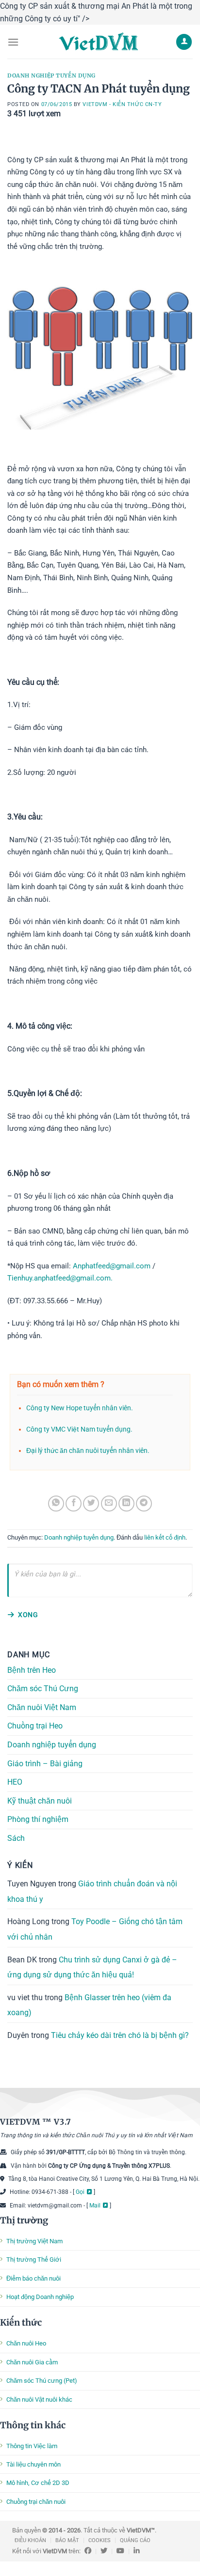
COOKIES (100, 2540)
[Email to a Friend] (109, 1504)
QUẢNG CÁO (135, 2540)
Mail (95, 2206)
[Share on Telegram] (144, 1504)
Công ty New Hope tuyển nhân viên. (80, 1408)
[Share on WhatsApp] (56, 1504)
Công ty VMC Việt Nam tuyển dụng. (79, 1429)
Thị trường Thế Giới (34, 2260)
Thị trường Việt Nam (34, 2241)
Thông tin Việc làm (32, 2446)
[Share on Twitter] (91, 1504)
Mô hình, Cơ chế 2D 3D (38, 2483)
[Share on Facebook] (74, 1504)
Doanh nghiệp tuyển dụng (51, 76)
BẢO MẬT (67, 2540)
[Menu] (13, 42)
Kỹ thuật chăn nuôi (40, 1801)
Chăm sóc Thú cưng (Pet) (42, 2381)
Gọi (80, 2192)
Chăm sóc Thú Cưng (43, 1689)
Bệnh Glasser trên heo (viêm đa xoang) (89, 2005)
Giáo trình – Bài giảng (45, 1763)
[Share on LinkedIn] (126, 1504)
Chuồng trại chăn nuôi (36, 2502)
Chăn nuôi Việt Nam (42, 1707)
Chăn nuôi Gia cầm (32, 2362)
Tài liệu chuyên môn (33, 2464)
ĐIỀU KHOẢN (30, 2540)
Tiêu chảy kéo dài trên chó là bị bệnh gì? (120, 2035)
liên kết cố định (165, 1537)
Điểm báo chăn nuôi (33, 2278)
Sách (16, 1838)
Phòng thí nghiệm (38, 1819)
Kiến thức (21, 2322)
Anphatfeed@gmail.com (112, 1266)
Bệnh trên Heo (32, 1670)
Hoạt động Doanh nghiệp (40, 2297)
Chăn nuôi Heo (26, 2343)
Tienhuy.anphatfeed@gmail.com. (60, 1278)
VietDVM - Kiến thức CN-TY (122, 104)
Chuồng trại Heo (35, 1726)
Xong (28, 1615)
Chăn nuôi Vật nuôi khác (39, 2399)
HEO (15, 1782)
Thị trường (24, 2220)
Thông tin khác (33, 2425)
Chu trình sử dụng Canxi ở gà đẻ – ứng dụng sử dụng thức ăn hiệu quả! (92, 1967)
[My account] (184, 42)
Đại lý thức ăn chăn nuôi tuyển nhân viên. (88, 1451)
